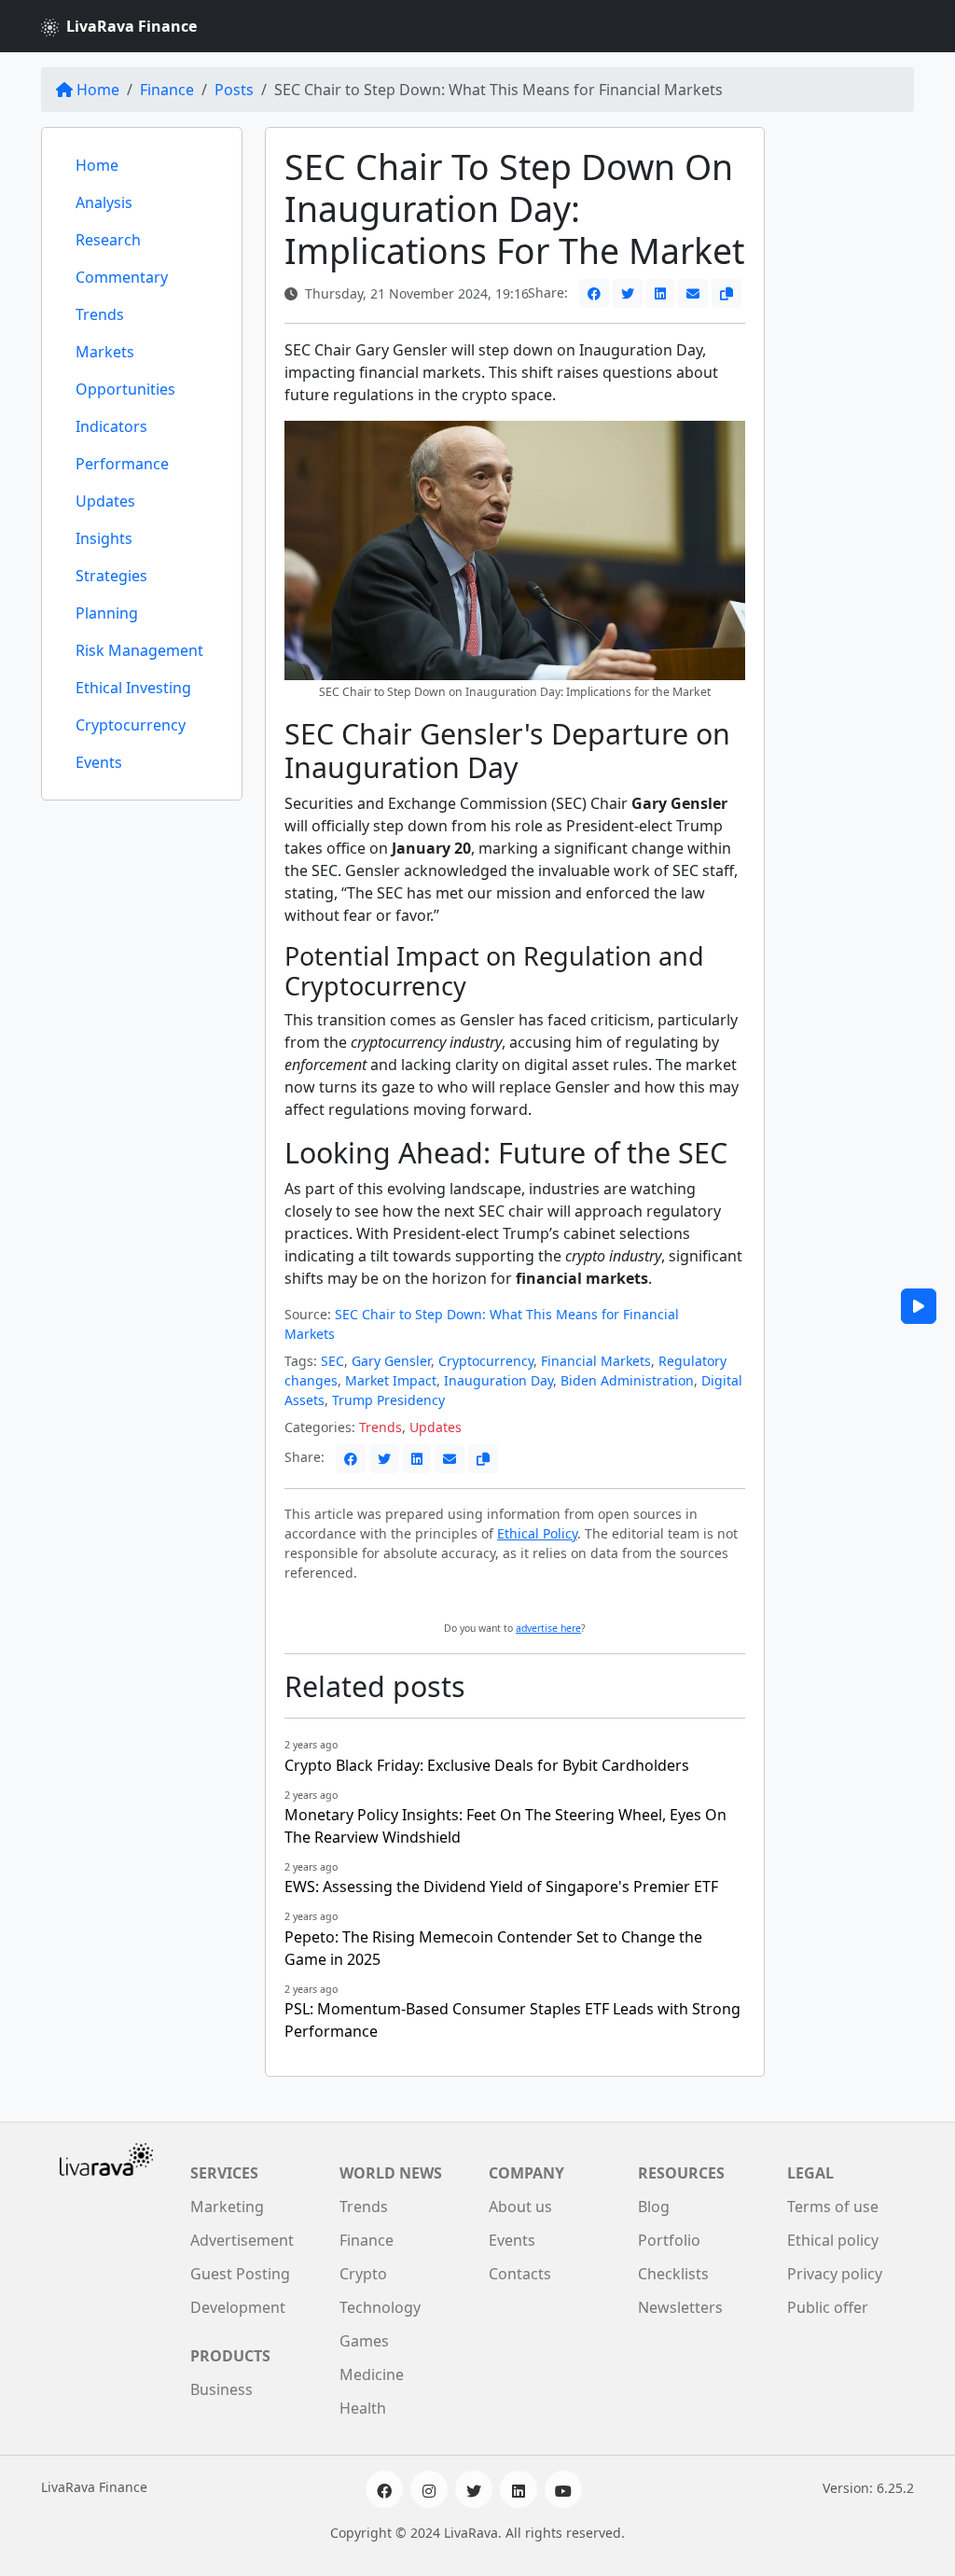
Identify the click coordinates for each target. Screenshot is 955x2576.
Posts (234, 90)
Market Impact (391, 1380)
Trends (100, 314)
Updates (105, 501)
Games (364, 2341)
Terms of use (833, 2207)
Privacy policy (835, 2274)
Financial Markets (596, 1361)
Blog (654, 2207)
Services (224, 2173)
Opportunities (125, 389)
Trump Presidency (388, 1400)
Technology (380, 2307)
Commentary (122, 277)
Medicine (372, 2374)
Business (221, 2389)
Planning (107, 613)
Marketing (227, 2207)
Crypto (363, 2274)
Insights (104, 538)
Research (108, 240)
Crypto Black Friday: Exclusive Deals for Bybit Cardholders (487, 1765)
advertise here (548, 1628)
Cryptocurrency (131, 725)
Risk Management (139, 650)
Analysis (104, 202)
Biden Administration (627, 1380)
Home (98, 90)
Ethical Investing (133, 688)
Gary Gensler (391, 1361)
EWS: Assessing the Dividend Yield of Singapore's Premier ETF (501, 1887)
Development (238, 2307)
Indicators (111, 426)
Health (363, 2408)
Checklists (673, 2274)
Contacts (520, 2274)
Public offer (828, 2307)
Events (99, 762)
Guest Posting (240, 2274)
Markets (105, 352)
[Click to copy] (727, 293)
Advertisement (242, 2240)
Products (230, 2356)
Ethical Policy (537, 1533)
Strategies (111, 576)
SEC (332, 1361)
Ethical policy (833, 2240)
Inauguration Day (498, 1380)
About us (520, 2207)
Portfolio (669, 2240)
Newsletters (680, 2307)
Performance (122, 464)
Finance (167, 90)
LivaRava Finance (131, 26)
